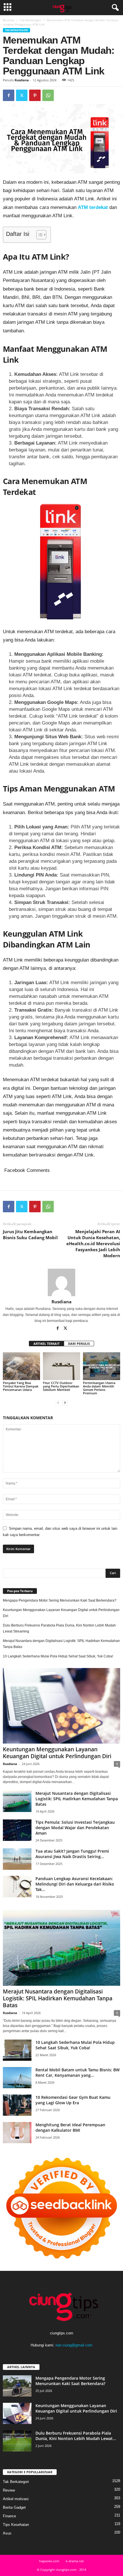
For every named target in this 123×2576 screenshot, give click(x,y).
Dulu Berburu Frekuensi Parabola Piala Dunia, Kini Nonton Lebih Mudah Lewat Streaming (59, 1628)
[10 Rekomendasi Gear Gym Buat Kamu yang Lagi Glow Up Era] (17, 2105)
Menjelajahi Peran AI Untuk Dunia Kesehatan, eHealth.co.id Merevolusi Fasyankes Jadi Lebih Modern (93, 1243)
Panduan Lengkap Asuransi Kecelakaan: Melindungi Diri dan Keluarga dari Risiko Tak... (75, 1884)
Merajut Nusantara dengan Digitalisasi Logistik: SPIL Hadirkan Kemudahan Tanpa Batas (61, 1644)
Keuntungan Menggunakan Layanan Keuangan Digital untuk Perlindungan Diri (61, 1613)
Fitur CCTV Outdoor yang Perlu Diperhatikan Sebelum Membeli (61, 1386)
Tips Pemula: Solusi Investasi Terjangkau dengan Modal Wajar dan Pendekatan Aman (75, 1828)
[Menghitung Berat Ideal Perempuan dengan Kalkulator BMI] (17, 2133)
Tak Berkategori (30, 20)
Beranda (9, 20)
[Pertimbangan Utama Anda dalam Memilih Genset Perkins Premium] (102, 1366)
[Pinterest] (35, 95)
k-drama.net (75, 2561)
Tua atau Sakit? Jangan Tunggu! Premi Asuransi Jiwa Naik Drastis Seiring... (72, 1854)
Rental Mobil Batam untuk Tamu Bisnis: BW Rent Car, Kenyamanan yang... (78, 2072)
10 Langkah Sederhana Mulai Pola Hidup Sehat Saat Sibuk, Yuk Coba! (58, 1656)
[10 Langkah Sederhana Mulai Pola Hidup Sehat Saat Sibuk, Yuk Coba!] (17, 2050)
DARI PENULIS (79, 1344)
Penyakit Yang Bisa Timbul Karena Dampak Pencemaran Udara (21, 1386)
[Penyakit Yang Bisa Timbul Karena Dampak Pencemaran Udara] (21, 1366)
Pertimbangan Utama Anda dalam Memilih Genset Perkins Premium (99, 1388)
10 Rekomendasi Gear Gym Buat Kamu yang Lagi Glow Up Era (73, 2100)
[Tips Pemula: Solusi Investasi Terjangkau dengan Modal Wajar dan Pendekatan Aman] (17, 1830)
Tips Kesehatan (16, 2525)
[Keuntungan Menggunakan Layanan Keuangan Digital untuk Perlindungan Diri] (61, 1706)
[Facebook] (9, 95)
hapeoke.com (49, 2561)
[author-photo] (61, 1282)
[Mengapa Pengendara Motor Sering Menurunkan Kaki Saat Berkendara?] (17, 2386)
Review (9, 2490)
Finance (9, 2516)
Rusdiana (22, 80)
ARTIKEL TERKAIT (46, 1344)
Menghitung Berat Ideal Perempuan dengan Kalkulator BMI (70, 2127)
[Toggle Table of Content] (38, 235)
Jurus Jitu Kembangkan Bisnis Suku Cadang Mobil (30, 1234)
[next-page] (65, 1403)
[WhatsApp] (48, 95)
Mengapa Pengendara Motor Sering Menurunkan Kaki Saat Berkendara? (60, 1600)
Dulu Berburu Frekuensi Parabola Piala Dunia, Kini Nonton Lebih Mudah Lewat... (76, 2436)
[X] (22, 95)
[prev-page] (58, 1403)
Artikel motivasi (16, 2499)
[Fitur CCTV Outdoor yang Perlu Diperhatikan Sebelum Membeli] (61, 1366)
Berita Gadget (14, 2507)
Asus (7, 2533)
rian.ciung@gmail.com (74, 2345)
